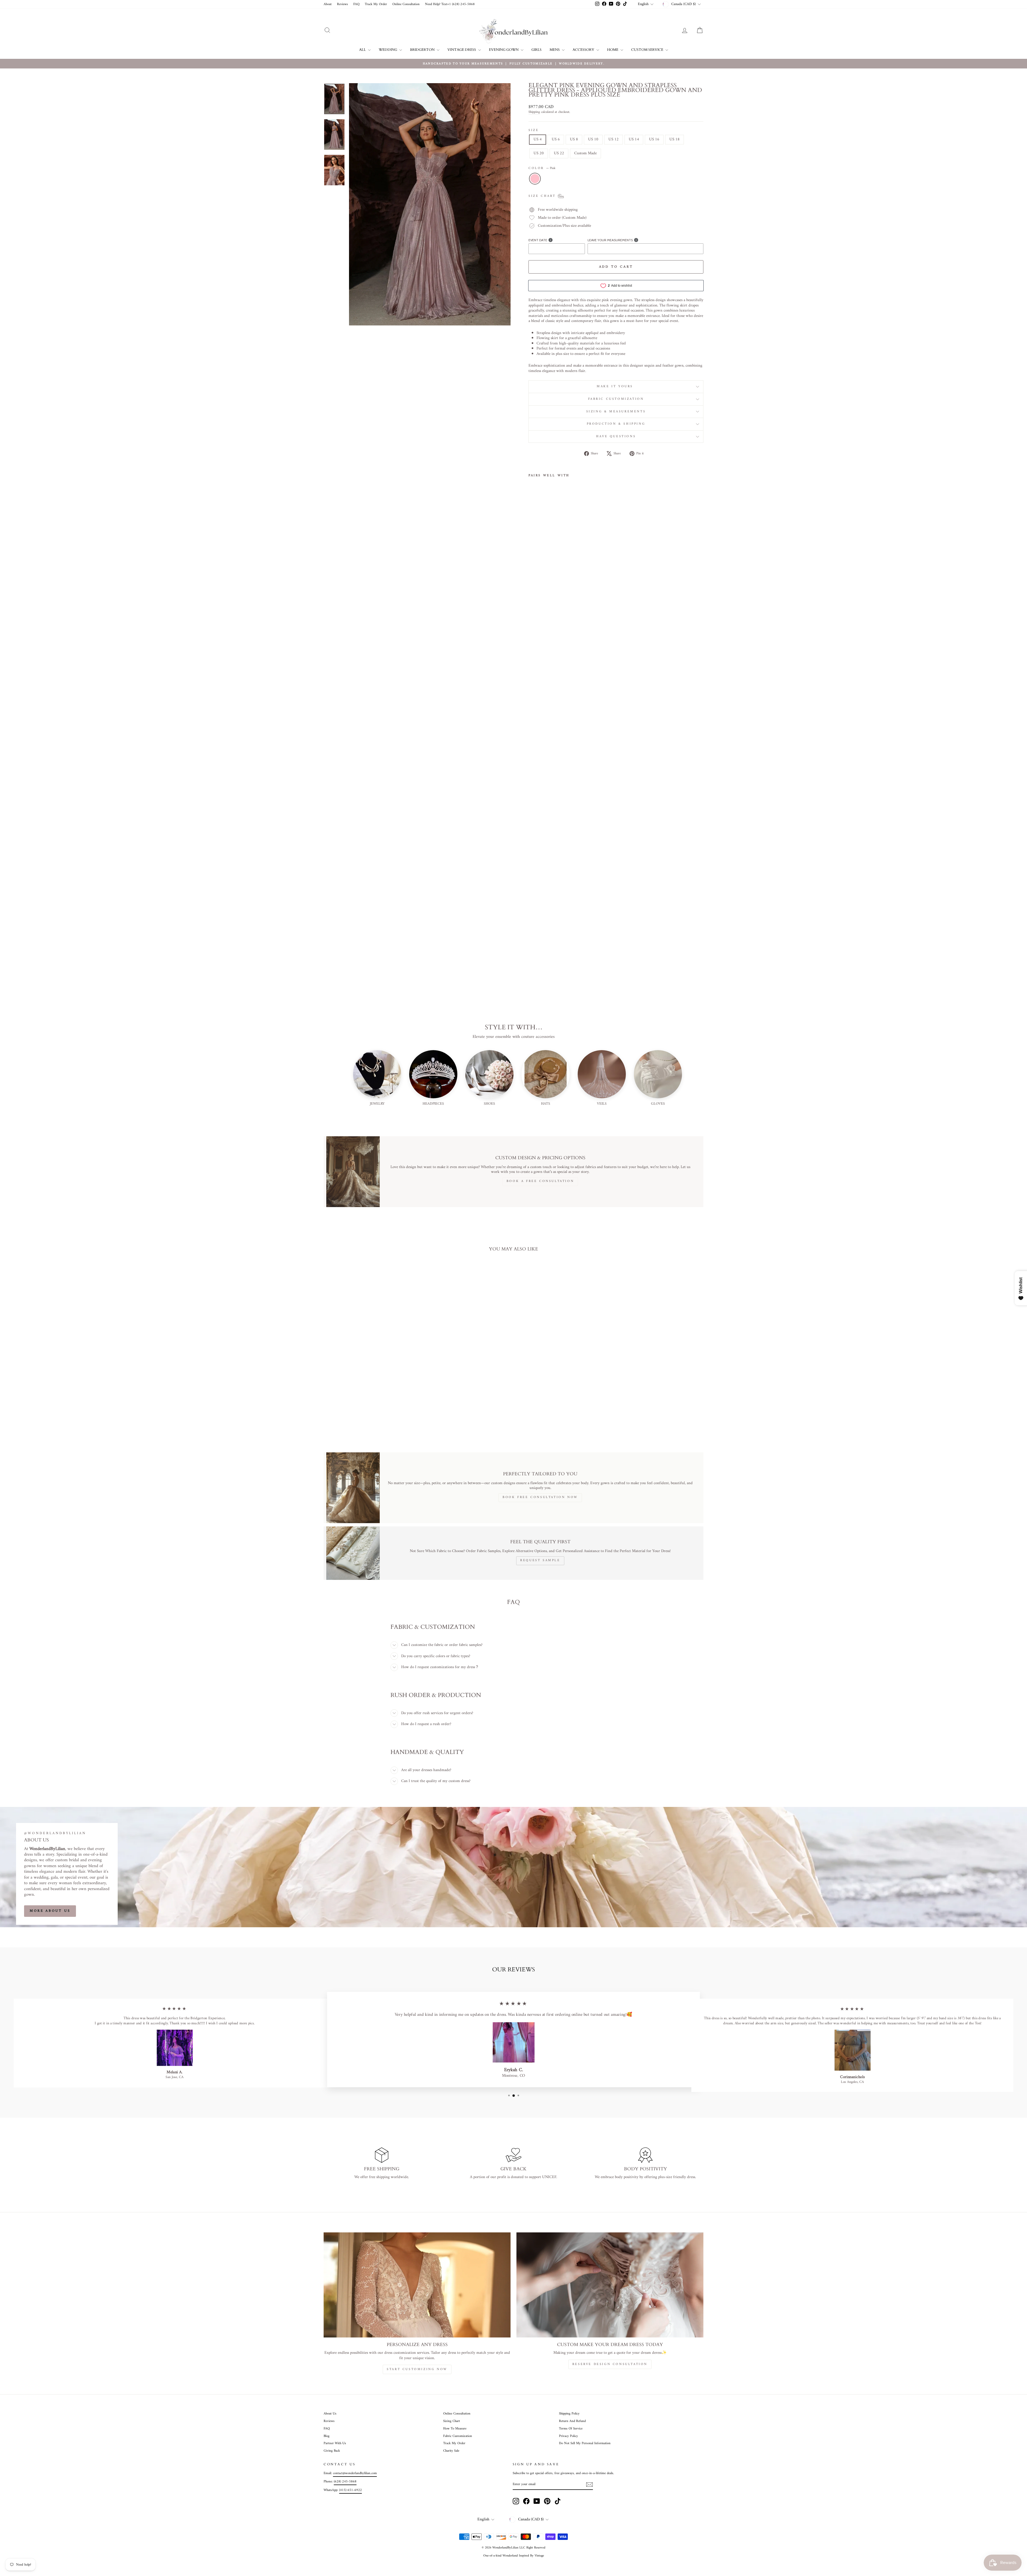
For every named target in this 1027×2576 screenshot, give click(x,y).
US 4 (538, 139)
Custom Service (648, 50)
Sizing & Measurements (616, 412)
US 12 (614, 139)
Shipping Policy (569, 2414)
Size (534, 130)
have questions (616, 437)
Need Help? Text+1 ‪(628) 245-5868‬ (450, 4)
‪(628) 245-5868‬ (345, 2482)
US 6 (556, 139)
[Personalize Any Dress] (417, 2285)
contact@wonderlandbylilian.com (355, 2473)
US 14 (634, 139)
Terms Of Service (571, 2429)
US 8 (574, 139)
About (328, 4)
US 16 (654, 139)
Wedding (388, 50)
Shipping (534, 112)
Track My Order (376, 4)
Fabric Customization (616, 399)
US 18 (675, 139)
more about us (50, 1911)
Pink (535, 179)
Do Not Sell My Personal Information (585, 2443)
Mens (555, 50)
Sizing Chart (452, 2421)
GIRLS (537, 50)
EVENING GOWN (504, 50)
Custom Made (585, 153)
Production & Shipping (616, 424)
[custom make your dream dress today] (610, 2285)
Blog (327, 2436)
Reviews (342, 4)
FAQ (356, 4)
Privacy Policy (568, 2436)
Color (542, 168)
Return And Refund (572, 2421)
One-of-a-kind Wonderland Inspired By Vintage (514, 2556)
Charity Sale (451, 2451)
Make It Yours (616, 387)
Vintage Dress (462, 50)
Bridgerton (423, 50)
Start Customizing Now (417, 2369)
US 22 (559, 153)
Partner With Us (335, 2443)
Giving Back (332, 2451)
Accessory (584, 50)
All (363, 50)
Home (613, 50)
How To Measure (455, 2429)
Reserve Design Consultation (610, 2364)
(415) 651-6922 (350, 2490)
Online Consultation (406, 4)
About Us (330, 2414)
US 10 (593, 139)
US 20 (539, 153)
